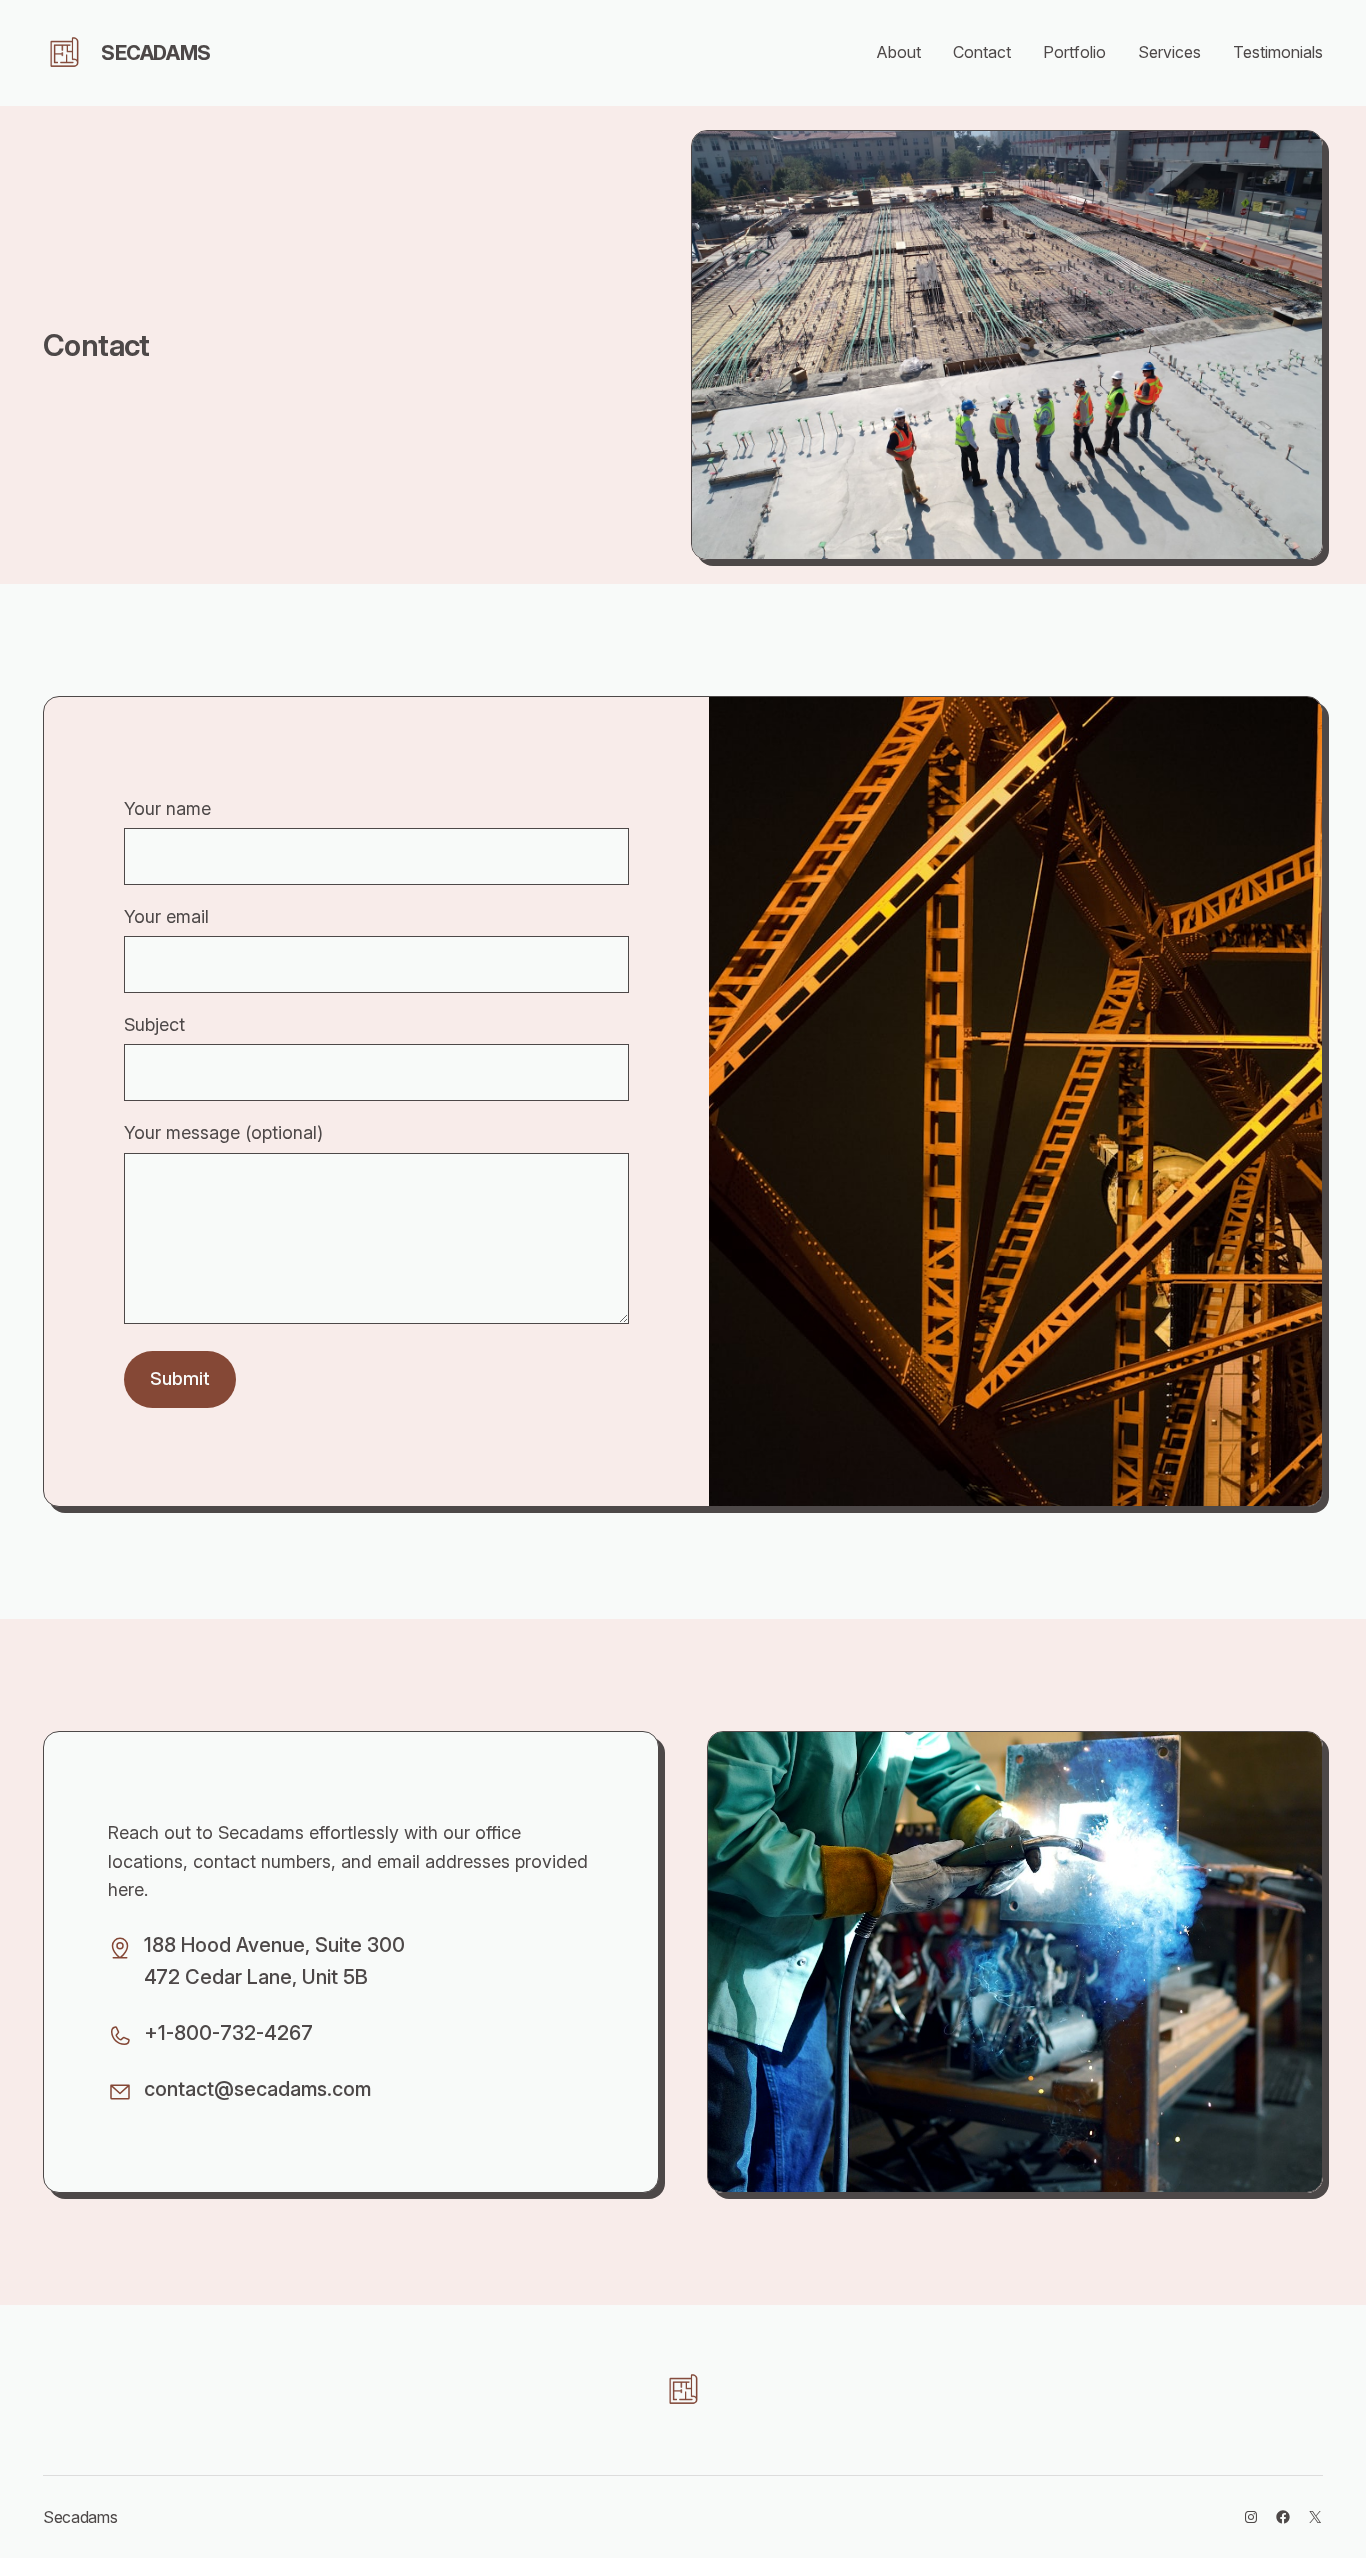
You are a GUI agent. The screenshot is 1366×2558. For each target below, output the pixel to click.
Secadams (156, 53)
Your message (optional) (223, 1132)
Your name (167, 808)
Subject (154, 1024)
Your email (166, 916)
